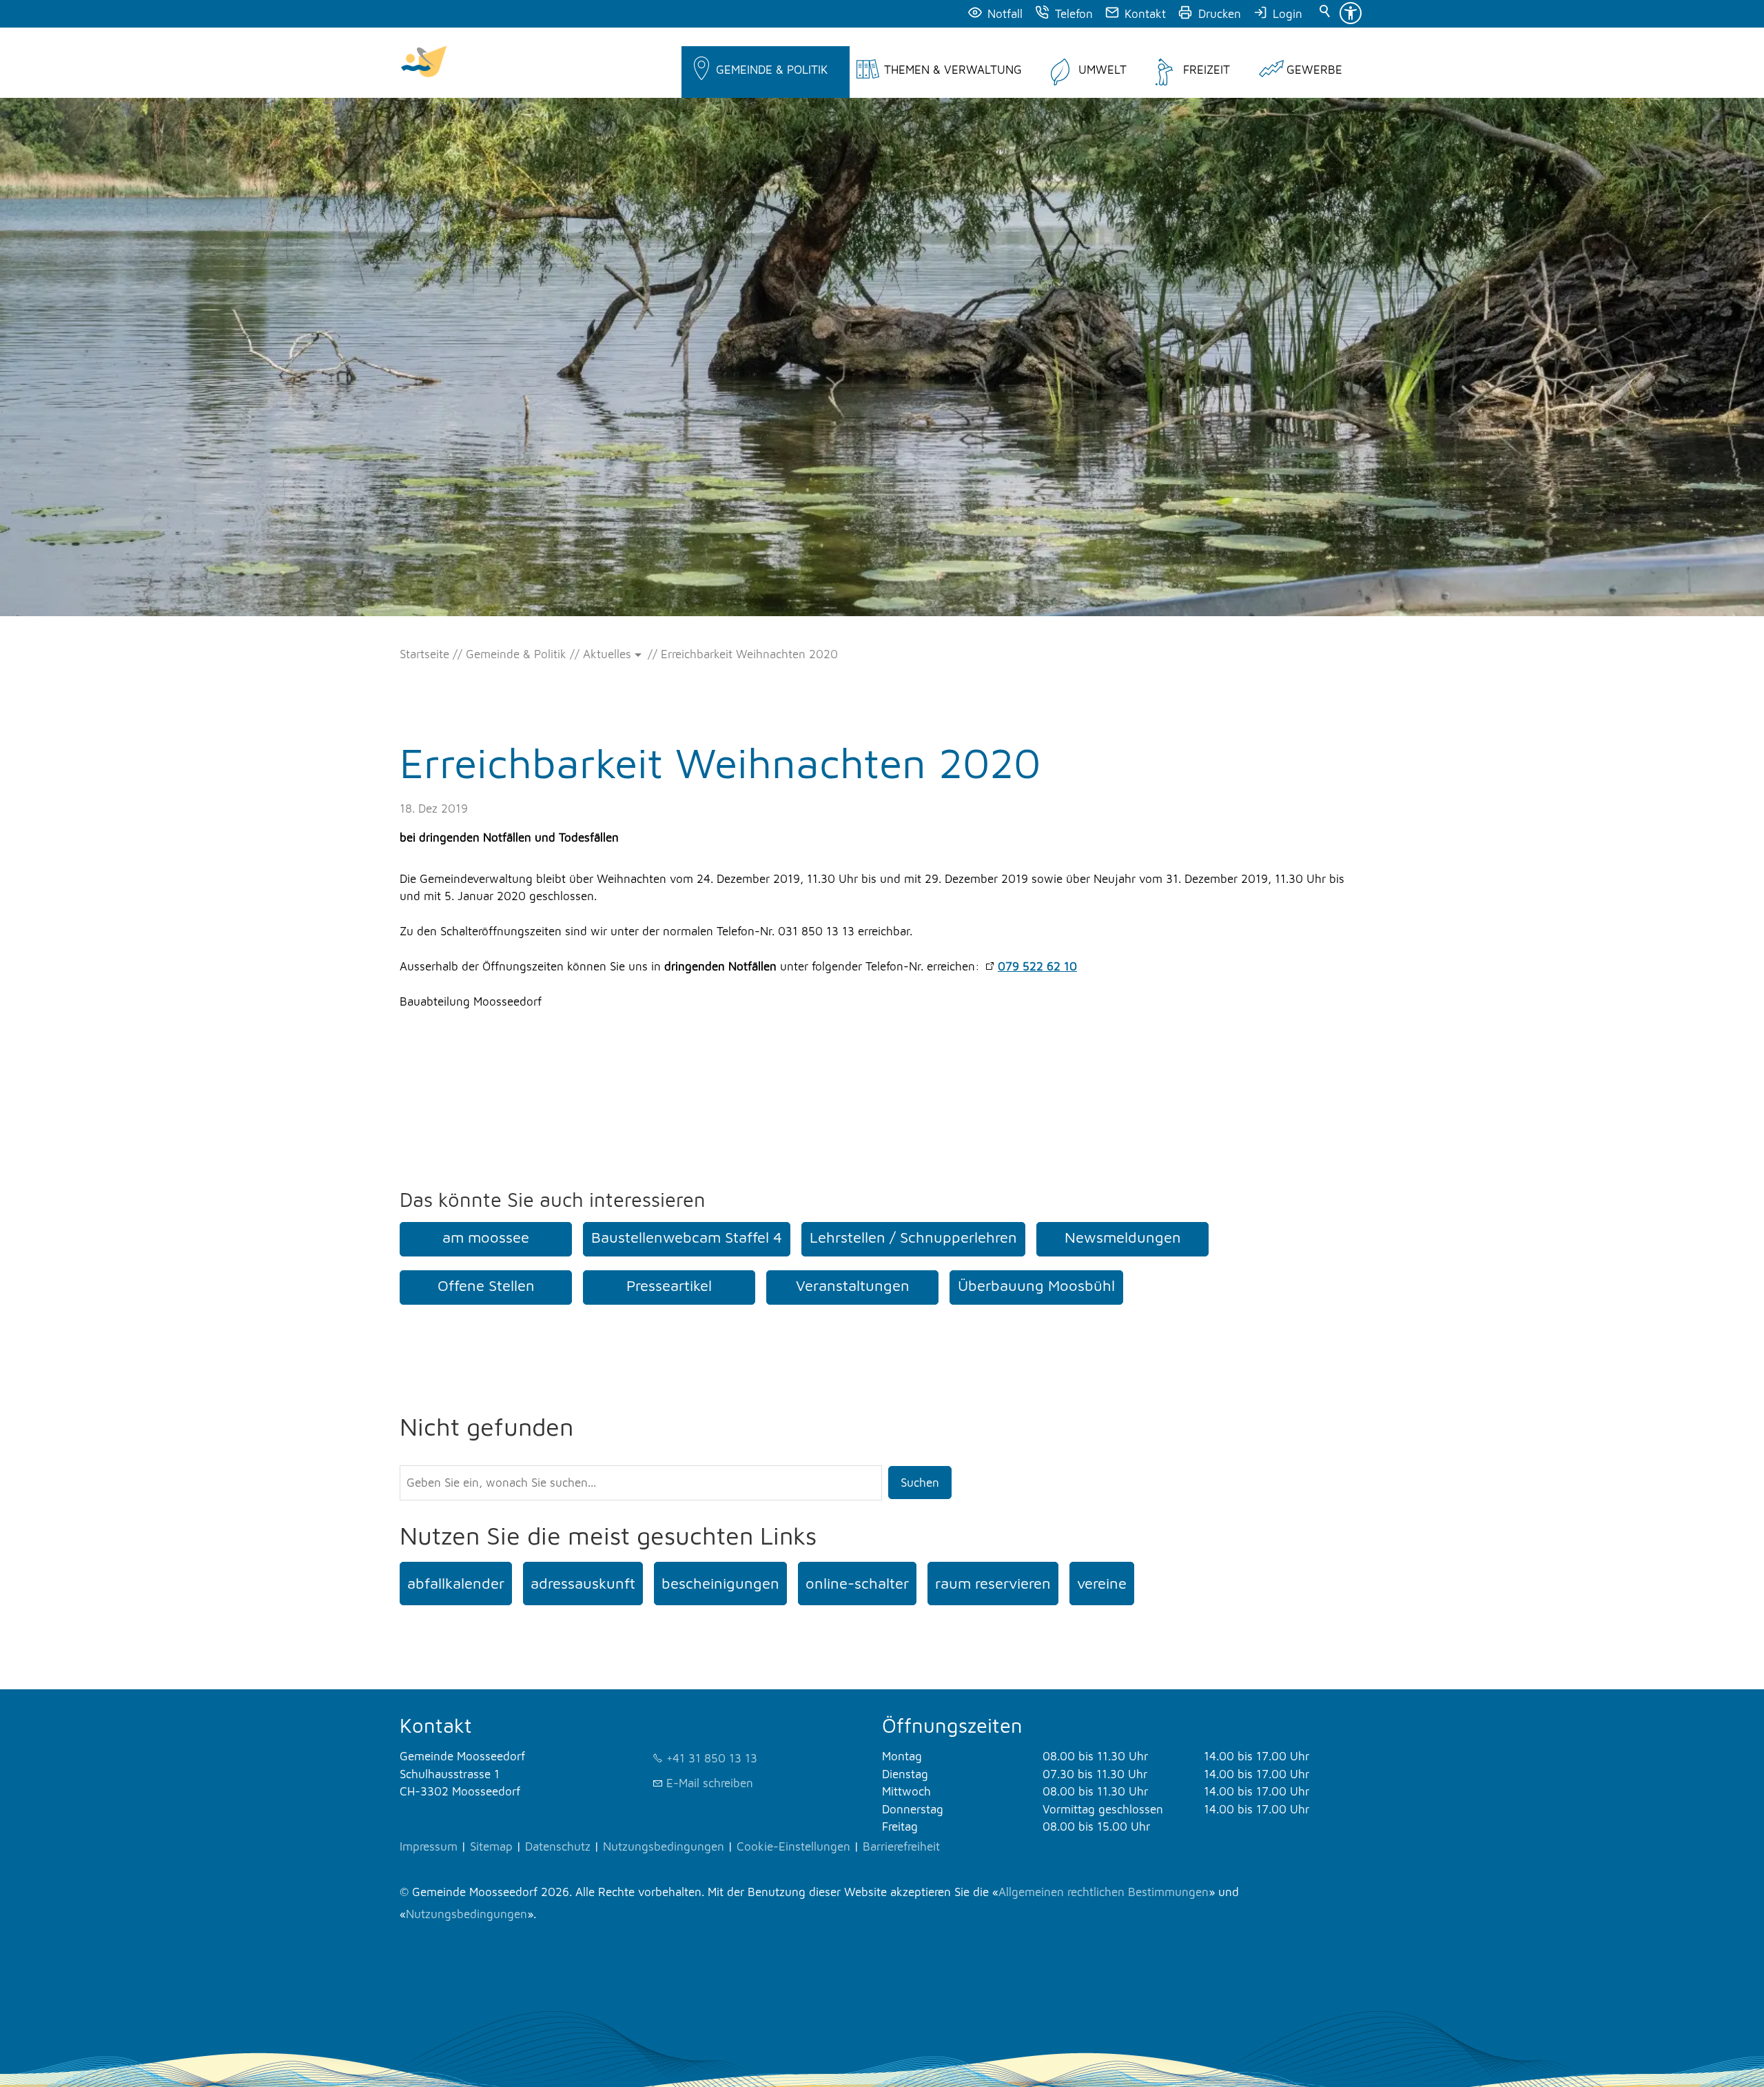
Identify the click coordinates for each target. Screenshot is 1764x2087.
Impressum (429, 1846)
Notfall (1005, 14)
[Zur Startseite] (424, 63)
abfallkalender (456, 1583)
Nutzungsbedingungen (664, 1846)
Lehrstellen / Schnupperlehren (913, 1237)
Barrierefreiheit (901, 1846)
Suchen (920, 1483)
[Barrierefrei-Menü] (1351, 13)
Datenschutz (558, 1846)
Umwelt (1102, 70)
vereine (1102, 1583)
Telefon (1074, 14)
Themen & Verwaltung (953, 70)
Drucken (1220, 14)
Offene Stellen (486, 1285)
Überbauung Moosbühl (1036, 1285)
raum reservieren (993, 1583)
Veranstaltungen (853, 1285)
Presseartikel (669, 1285)
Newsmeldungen (1123, 1237)
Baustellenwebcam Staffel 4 (687, 1237)
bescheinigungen (720, 1583)
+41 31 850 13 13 (712, 1758)
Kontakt (1145, 14)
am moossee (486, 1237)
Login (1288, 14)
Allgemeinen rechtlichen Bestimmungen (1104, 1892)
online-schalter (857, 1583)
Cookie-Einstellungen (793, 1846)
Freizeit (1207, 70)
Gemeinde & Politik (772, 70)
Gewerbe (1314, 70)
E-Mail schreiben (710, 1783)
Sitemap (491, 1846)
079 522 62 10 (1037, 966)
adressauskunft (583, 1583)
